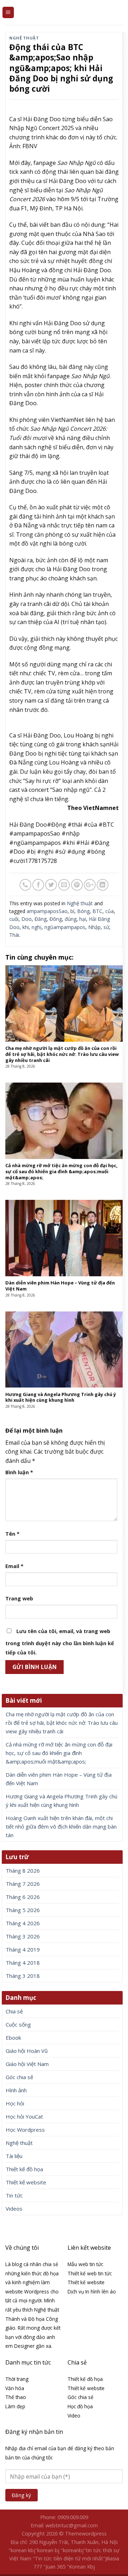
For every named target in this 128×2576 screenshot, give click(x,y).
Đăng (41, 919)
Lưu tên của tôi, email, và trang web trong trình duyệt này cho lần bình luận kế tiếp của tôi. (60, 1642)
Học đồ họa (80, 2406)
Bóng (83, 911)
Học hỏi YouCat (24, 2116)
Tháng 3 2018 (23, 1976)
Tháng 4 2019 (23, 1949)
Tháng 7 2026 (23, 1884)
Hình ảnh (16, 2090)
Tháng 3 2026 (23, 1936)
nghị (37, 927)
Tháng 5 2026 (23, 1910)
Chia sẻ (14, 2011)
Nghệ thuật (24, 38)
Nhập (94, 927)
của (110, 911)
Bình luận (19, 1472)
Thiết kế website (26, 2182)
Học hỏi (15, 2103)
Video (74, 2416)
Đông (56, 919)
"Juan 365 (54, 2567)
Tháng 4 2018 (23, 1963)
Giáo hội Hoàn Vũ (27, 2051)
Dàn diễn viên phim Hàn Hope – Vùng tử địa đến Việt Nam (59, 1779)
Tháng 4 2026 (23, 1923)
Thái (14, 935)
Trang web (19, 1598)
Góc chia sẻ (19, 2077)
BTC (97, 911)
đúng (71, 919)
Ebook (13, 2038)
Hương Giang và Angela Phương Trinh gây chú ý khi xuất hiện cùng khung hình (62, 1800)
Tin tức (14, 2195)
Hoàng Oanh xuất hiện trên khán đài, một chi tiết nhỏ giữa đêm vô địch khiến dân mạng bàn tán (61, 1826)
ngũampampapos (65, 927)
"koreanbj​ (72, 2550)
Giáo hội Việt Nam (27, 2064)
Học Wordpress (25, 2130)
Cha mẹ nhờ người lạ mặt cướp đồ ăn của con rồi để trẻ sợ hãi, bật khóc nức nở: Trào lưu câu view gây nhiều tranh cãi (62, 1723)
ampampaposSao (47, 911)
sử (106, 927)
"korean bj (47, 2550)
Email (14, 1566)
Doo (26, 919)
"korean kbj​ (22, 2550)
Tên (12, 1534)
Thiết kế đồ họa (24, 2169)
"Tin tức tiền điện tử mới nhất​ (68, 2558)
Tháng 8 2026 (23, 1871)
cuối (14, 919)
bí (72, 911)
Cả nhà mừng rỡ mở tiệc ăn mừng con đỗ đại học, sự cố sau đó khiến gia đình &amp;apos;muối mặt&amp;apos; (59, 1753)
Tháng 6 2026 (23, 1897)
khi (26, 927)
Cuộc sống (18, 2024)
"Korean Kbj (81, 2567)
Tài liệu (14, 2156)
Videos (14, 2209)
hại (83, 919)
